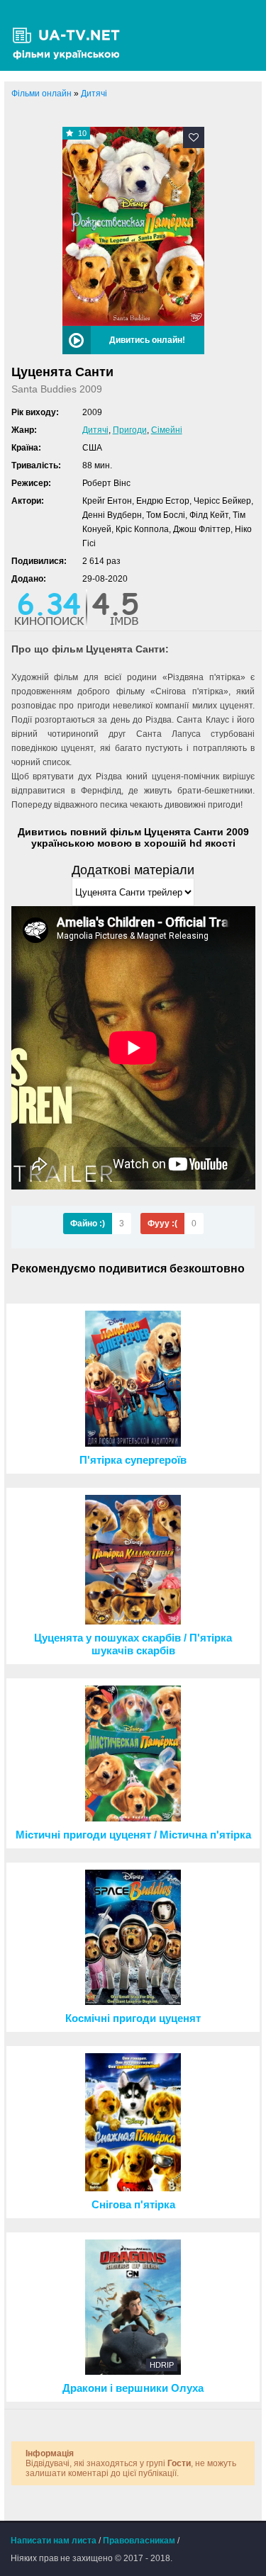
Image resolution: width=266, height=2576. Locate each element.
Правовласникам (139, 2541)
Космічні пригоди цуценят (133, 2018)
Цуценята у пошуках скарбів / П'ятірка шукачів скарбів (133, 1644)
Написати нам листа (54, 2541)
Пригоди (130, 430)
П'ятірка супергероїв (133, 1460)
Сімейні (167, 430)
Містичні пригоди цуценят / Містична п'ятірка (133, 1835)
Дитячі (95, 430)
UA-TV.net (71, 35)
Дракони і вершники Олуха (133, 2388)
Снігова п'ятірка (133, 2205)
